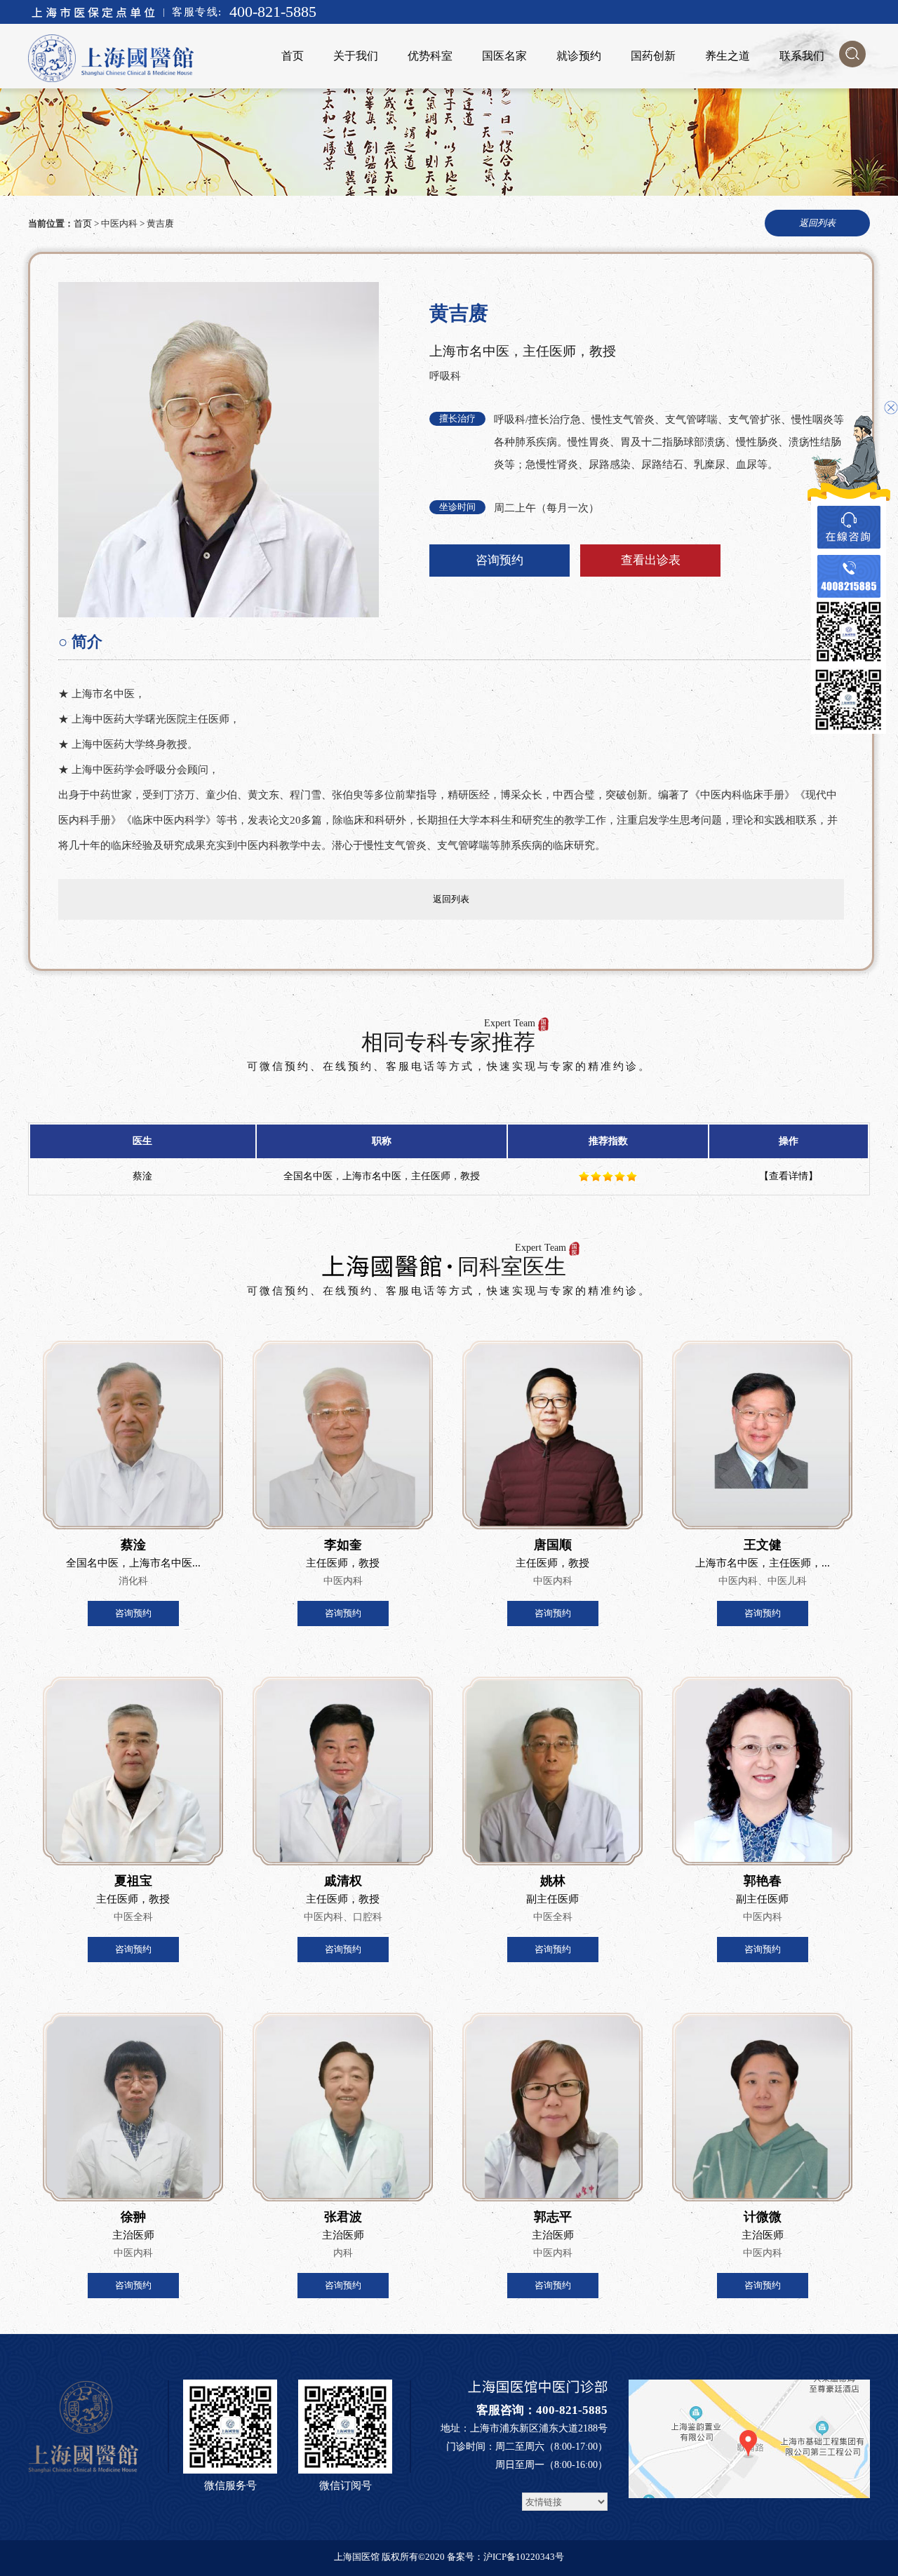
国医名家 (504, 56)
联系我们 (802, 56)
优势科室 (430, 56)
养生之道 (728, 56)
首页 (293, 56)
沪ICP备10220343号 (524, 2557)
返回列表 (451, 899)
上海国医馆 (357, 2557)
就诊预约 (579, 56)
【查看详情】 (789, 1176)
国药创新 (653, 56)
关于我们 (356, 56)
